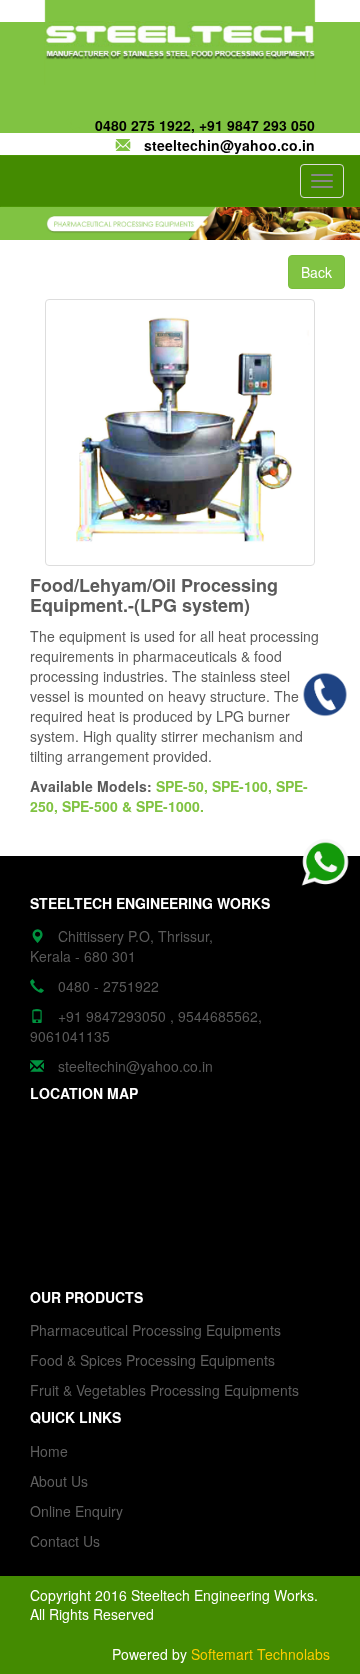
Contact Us (65, 1541)
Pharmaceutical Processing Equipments (155, 1330)
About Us (59, 1481)
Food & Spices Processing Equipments (152, 1360)
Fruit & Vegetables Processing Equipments (164, 1390)
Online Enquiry (76, 1511)
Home (49, 1451)
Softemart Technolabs (260, 1654)
